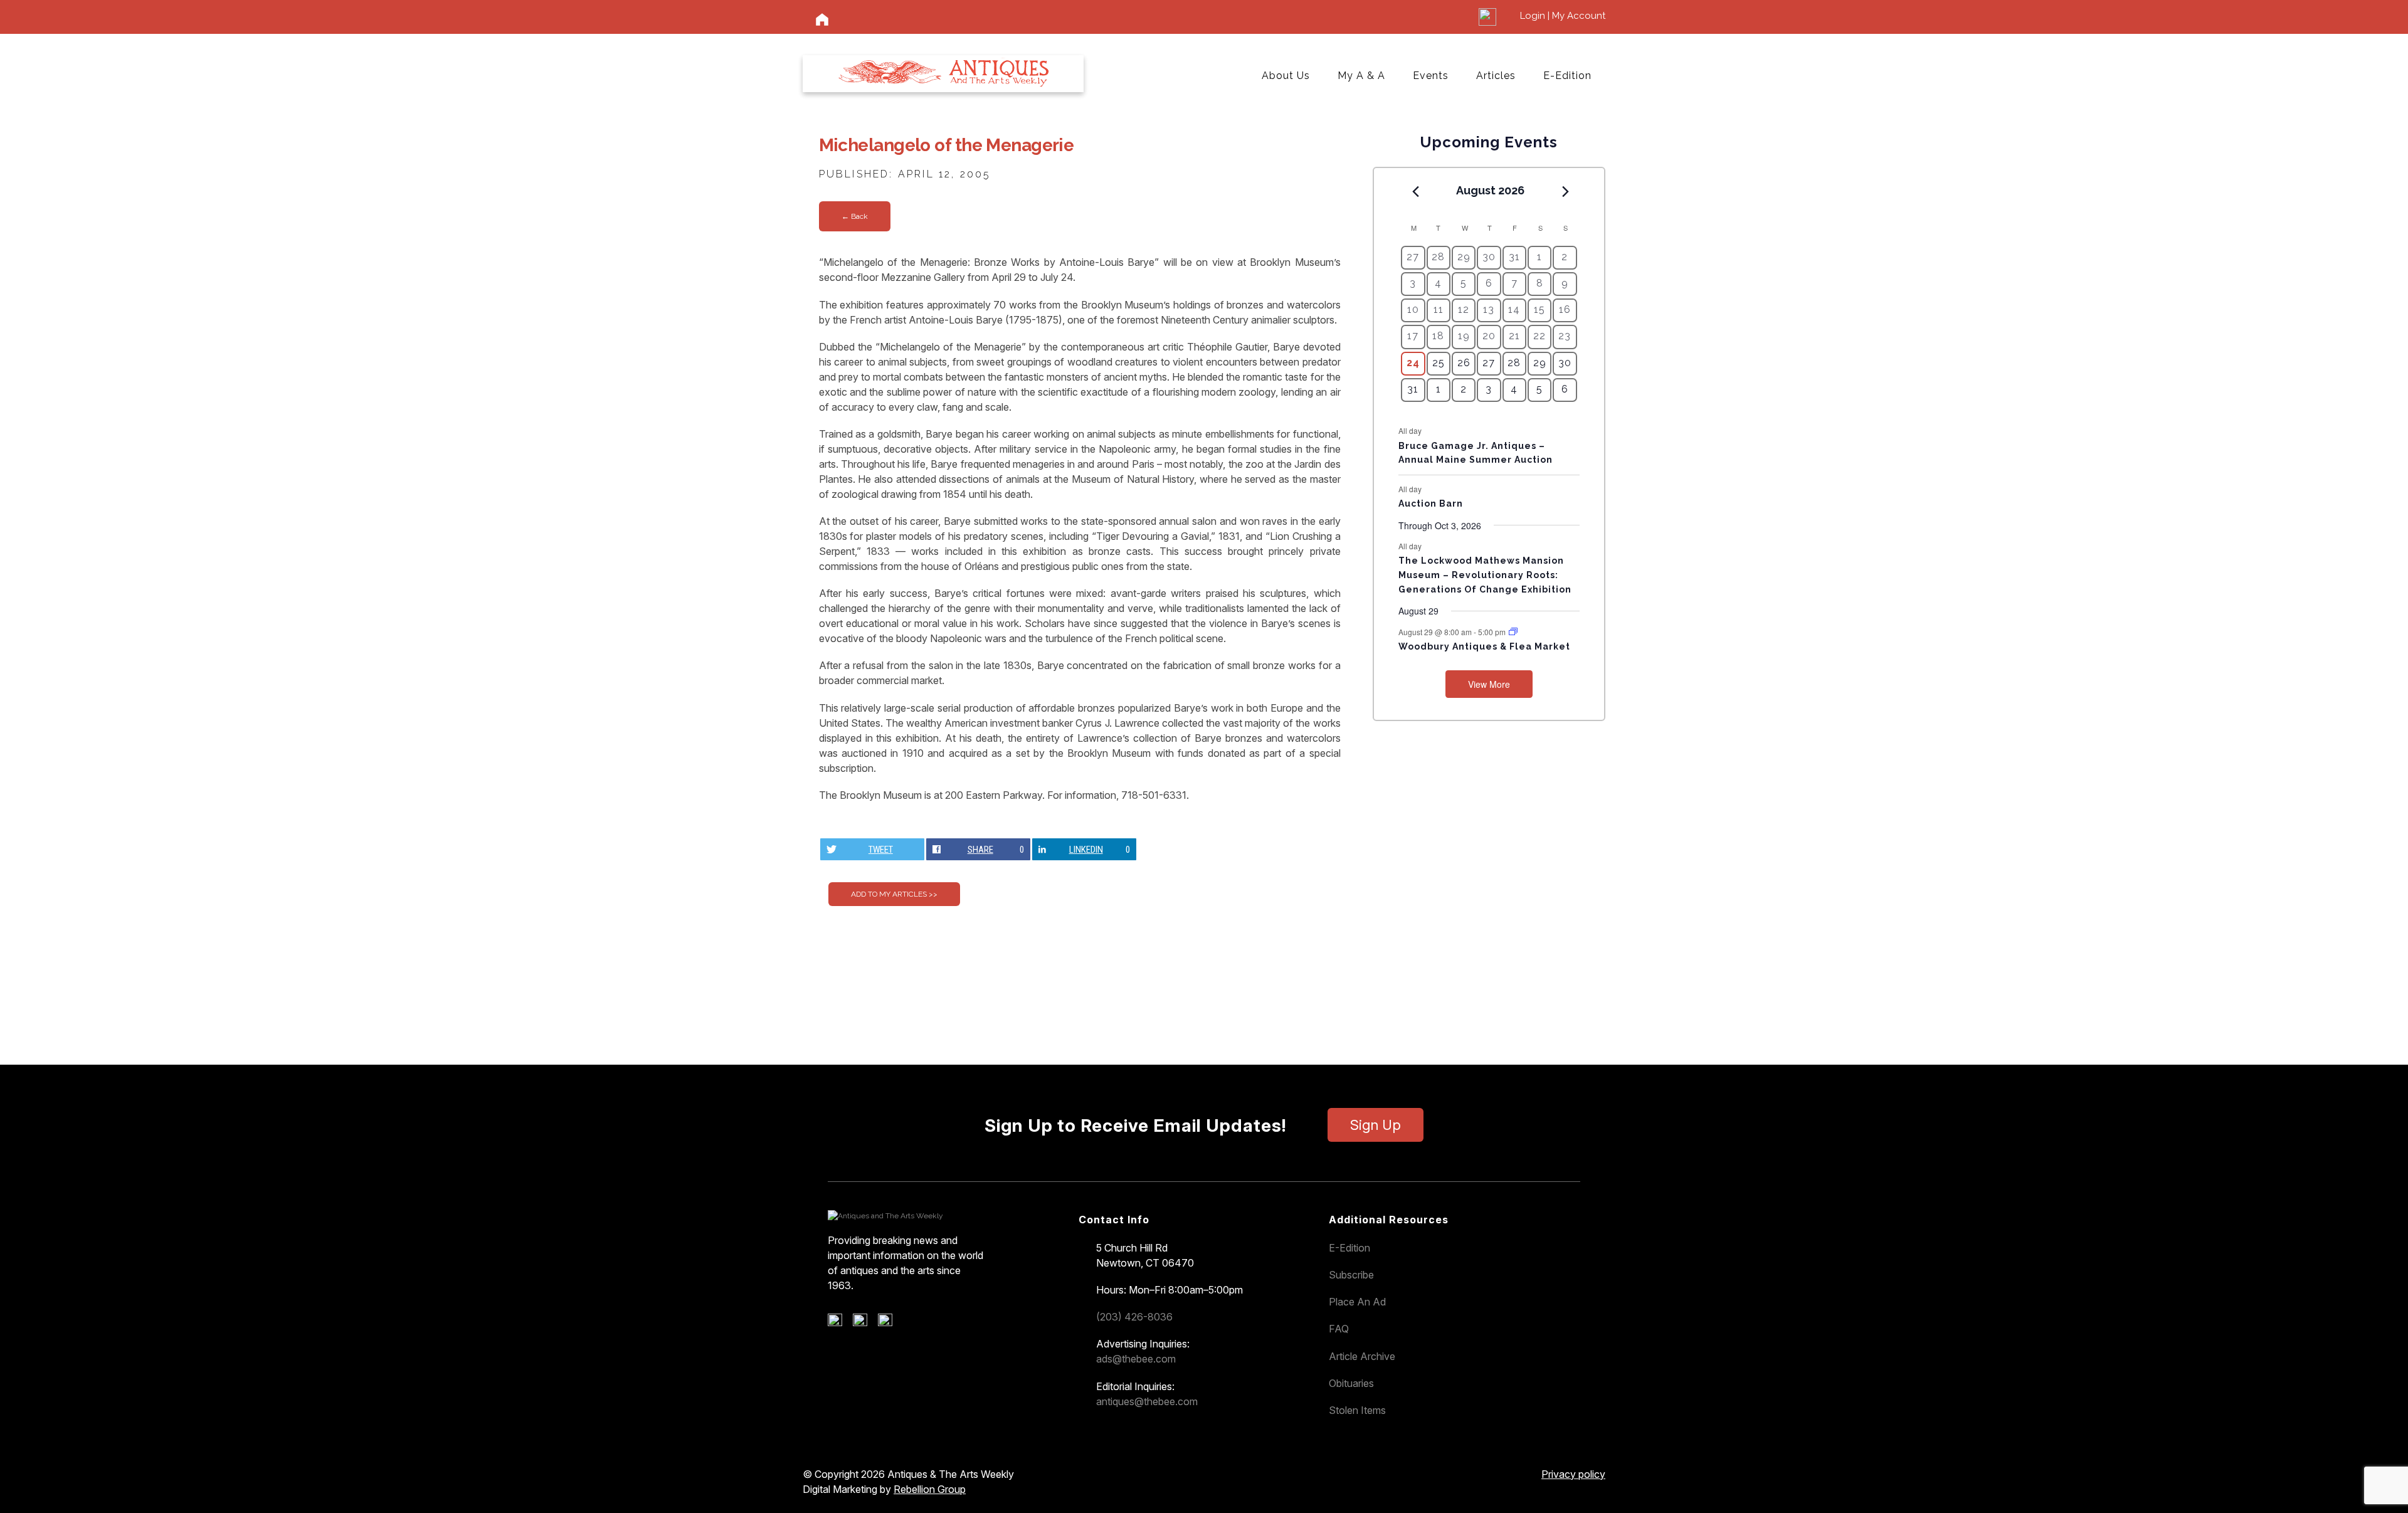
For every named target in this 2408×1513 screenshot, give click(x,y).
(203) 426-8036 (1134, 1317)
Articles (1496, 76)
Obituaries (1351, 1383)
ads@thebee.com (1136, 1359)
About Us (1286, 76)
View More (1489, 684)
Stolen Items (1357, 1410)
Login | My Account (1563, 16)
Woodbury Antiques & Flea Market (1484, 646)
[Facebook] (839, 1323)
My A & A (1361, 76)
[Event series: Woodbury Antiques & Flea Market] (1513, 632)
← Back (855, 216)
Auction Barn (1431, 503)
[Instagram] (890, 1323)
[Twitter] (864, 1323)
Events (1431, 76)
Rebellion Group (930, 1489)
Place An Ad (1357, 1302)
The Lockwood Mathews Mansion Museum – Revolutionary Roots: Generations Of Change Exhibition (1485, 575)
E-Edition (1567, 76)
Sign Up (1376, 1125)
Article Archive (1362, 1356)
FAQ (1339, 1329)
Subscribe (1351, 1275)
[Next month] (1566, 191)
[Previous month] (1415, 191)
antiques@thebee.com (1147, 1401)
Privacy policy (1573, 1474)
